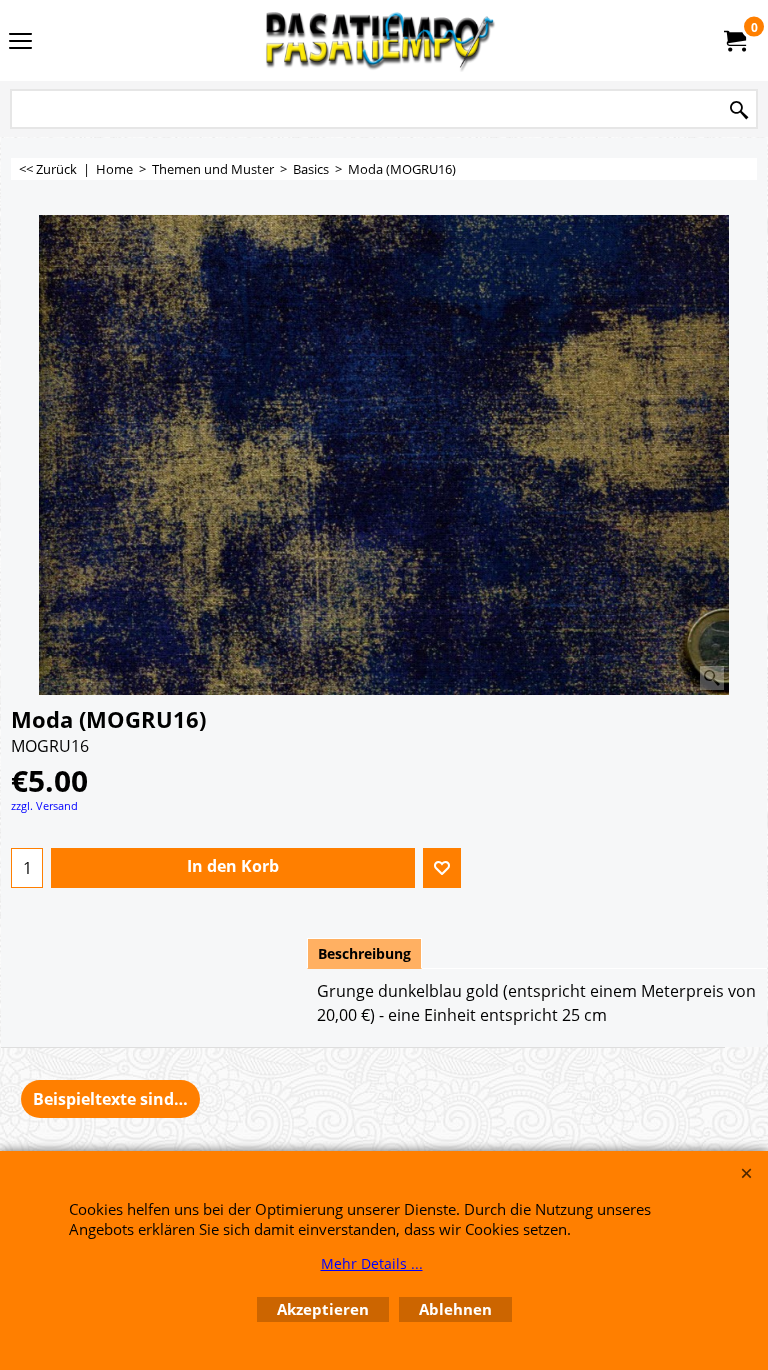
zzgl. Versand (44, 805)
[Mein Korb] (734, 41)
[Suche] (739, 110)
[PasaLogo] (380, 40)
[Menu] (20, 42)
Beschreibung (364, 953)
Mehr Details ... (372, 1263)
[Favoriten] (442, 868)
